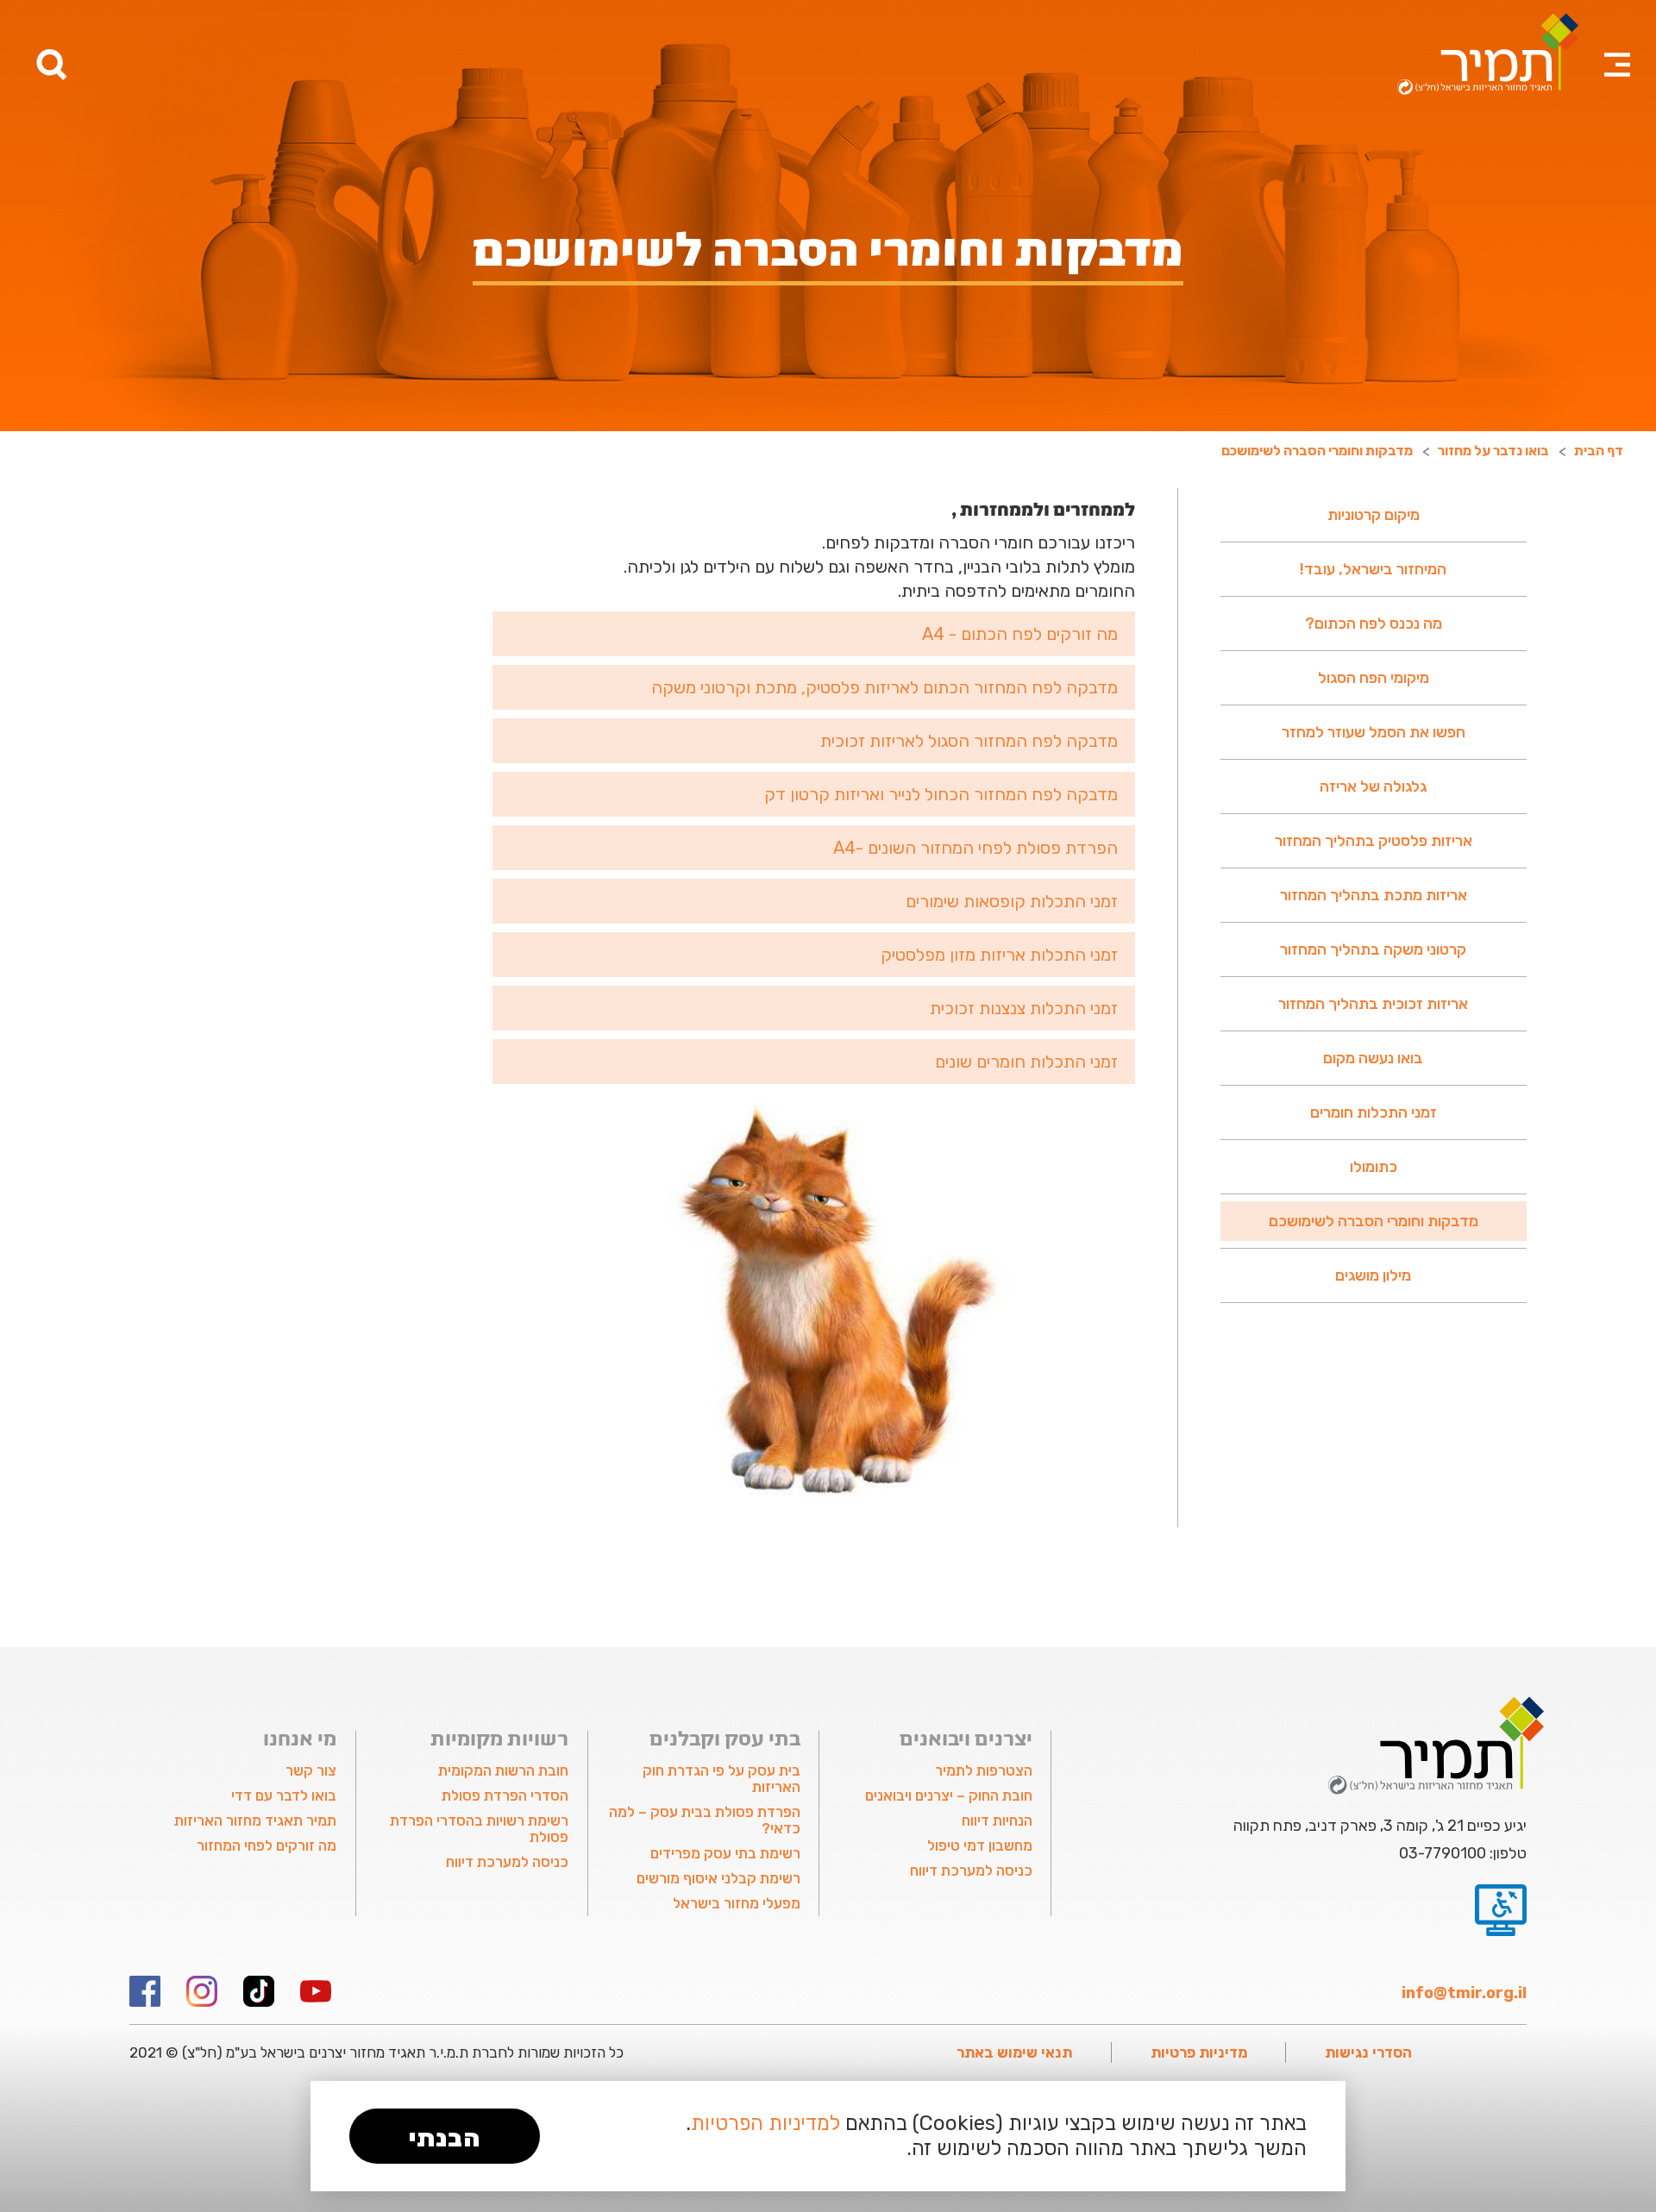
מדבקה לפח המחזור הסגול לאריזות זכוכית (969, 741)
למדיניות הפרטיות (765, 2123)
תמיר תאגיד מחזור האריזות (255, 1820)
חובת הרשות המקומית (503, 1770)
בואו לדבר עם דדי (284, 1795)
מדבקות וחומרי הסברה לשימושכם (1374, 1221)
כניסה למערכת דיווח (971, 1870)
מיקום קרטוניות (1374, 515)
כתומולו (1374, 1167)
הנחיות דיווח (997, 1820)
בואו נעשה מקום (1373, 1058)
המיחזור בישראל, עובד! (1373, 569)
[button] (1617, 43)
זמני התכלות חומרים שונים (1026, 1062)
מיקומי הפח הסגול (1374, 678)
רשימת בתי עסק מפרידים (725, 1853)
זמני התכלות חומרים (1374, 1112)
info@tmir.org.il (1464, 1993)
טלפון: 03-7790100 (1463, 1853)
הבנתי (445, 2138)
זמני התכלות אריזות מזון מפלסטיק (999, 955)
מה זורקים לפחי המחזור (267, 1845)
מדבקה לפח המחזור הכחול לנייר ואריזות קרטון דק (941, 794)
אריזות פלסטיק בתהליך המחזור (1374, 841)
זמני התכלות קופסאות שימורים (1012, 901)
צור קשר (311, 1770)
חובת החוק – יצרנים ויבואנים (948, 1795)
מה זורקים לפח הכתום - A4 (1020, 634)
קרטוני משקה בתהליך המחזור (1373, 949)
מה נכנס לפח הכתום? (1374, 623)
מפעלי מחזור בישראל (737, 1903)
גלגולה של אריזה (1373, 786)
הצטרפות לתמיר (983, 1770)
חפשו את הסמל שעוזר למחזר (1374, 732)
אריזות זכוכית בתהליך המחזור (1373, 1004)
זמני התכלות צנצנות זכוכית (1024, 1008)
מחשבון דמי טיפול (979, 1845)
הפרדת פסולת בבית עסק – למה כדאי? (705, 1820)
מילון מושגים (1373, 1275)
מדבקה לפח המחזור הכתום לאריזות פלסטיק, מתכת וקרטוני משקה (884, 687)
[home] (1488, 54)
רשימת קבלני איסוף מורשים (718, 1878)
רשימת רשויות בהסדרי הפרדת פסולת (479, 1829)
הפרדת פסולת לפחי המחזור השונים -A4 (975, 848)
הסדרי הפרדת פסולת (505, 1795)
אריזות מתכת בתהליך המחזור (1374, 895)
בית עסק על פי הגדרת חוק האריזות (721, 1779)
